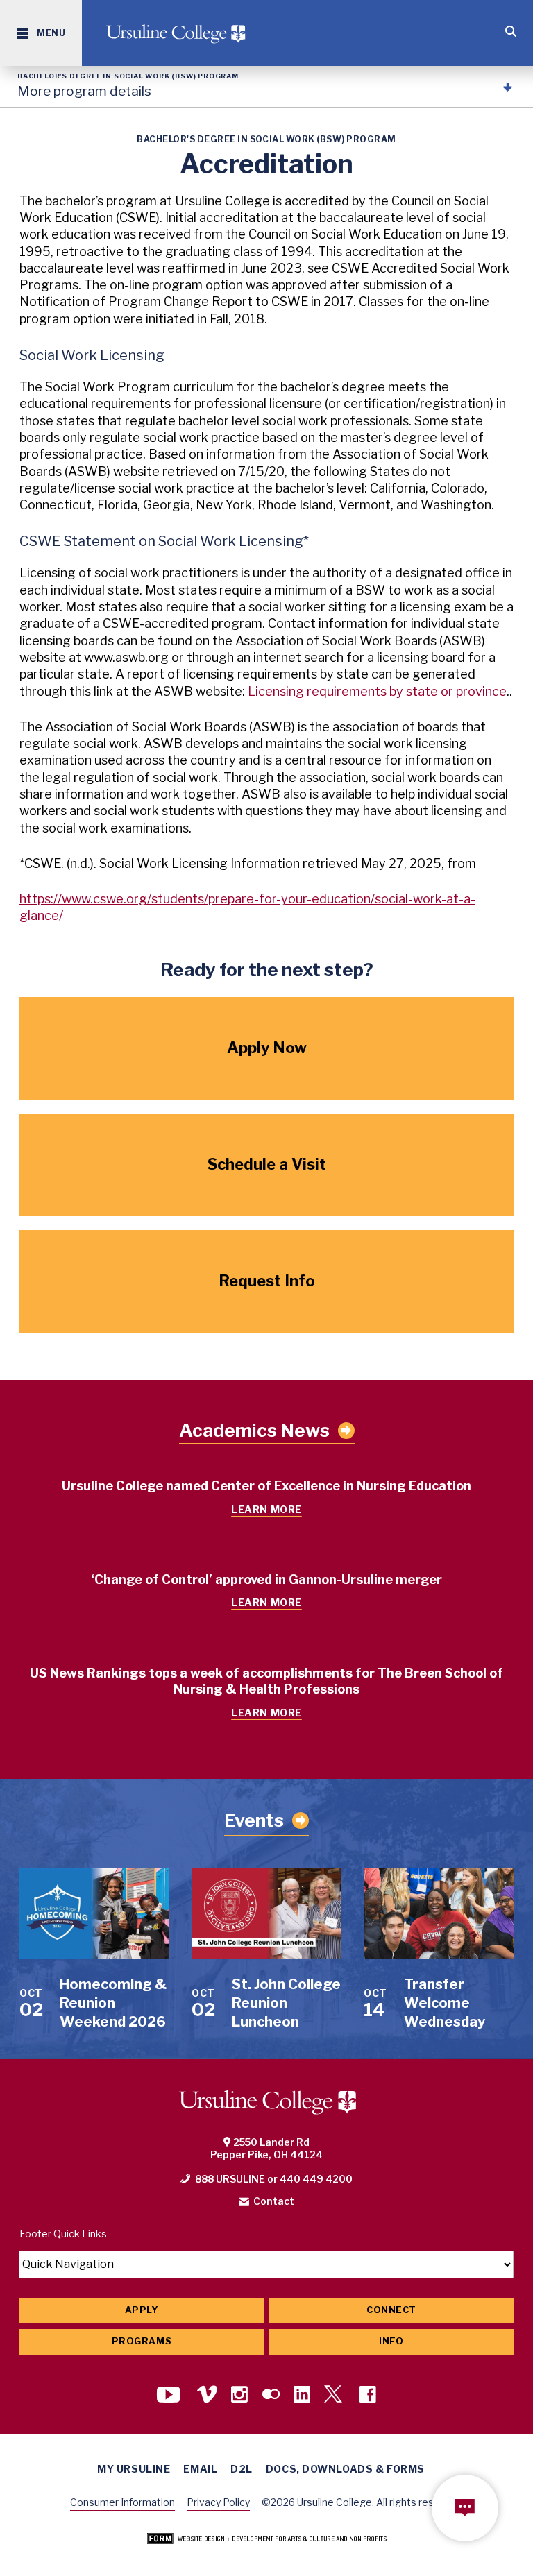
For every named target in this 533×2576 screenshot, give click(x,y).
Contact (274, 2201)
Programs (142, 2341)
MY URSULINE (134, 2469)
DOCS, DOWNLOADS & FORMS (345, 2469)
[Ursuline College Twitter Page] (335, 2396)
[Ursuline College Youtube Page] (170, 2396)
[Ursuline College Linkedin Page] (302, 2396)
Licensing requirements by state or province (377, 691)
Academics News (254, 1431)
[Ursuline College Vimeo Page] (207, 2396)
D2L (242, 2469)
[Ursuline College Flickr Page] (271, 2396)
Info (391, 2341)
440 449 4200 (316, 2179)
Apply (142, 2310)
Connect (391, 2310)
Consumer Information (122, 2502)
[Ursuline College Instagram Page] (239, 2396)
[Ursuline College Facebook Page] (368, 2396)
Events (254, 1820)
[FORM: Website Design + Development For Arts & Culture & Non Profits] (267, 2540)
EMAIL (200, 2469)
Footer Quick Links (63, 2234)
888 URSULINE (230, 2179)
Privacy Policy (218, 2502)
